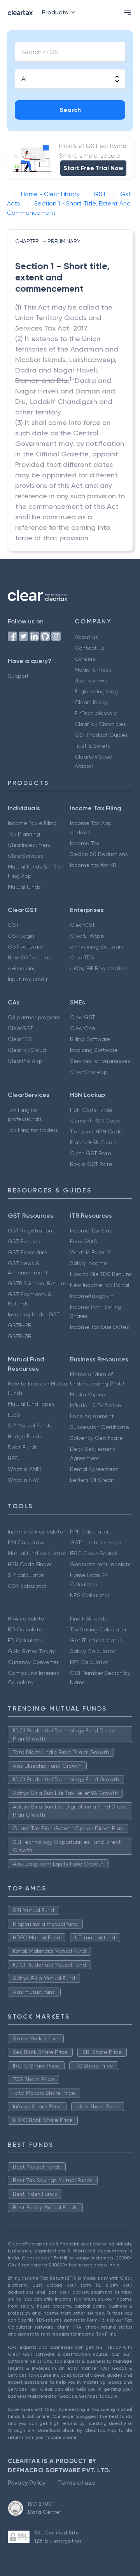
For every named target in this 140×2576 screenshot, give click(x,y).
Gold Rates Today (31, 1651)
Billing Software (90, 1039)
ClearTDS (82, 957)
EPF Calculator (89, 1662)
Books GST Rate (91, 1164)
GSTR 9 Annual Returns (37, 1283)
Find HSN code (89, 1619)
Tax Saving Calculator (98, 1629)
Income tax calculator (36, 1532)
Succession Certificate (100, 1427)
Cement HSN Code (95, 1121)
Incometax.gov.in (92, 1296)
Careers (85, 659)
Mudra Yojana (88, 1394)
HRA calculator (27, 1619)
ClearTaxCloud (27, 1050)
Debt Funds (23, 1447)
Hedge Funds (25, 1436)
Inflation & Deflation (95, 1405)
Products (55, 12)
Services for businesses (100, 1061)
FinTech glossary (96, 713)
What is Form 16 (90, 1252)
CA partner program (34, 1017)
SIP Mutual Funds (30, 1426)
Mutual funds (24, 887)
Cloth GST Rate (91, 1153)
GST (13, 925)
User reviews (91, 681)
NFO (13, 1458)
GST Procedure (27, 1252)
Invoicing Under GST (34, 1314)
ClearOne (83, 1028)
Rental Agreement (94, 1469)
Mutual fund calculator (37, 1553)
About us (86, 637)
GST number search (96, 1542)
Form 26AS (84, 1241)
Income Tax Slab (91, 1231)
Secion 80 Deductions (99, 854)
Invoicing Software (94, 1050)
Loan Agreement (92, 1416)
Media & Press (93, 670)
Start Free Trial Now (93, 168)
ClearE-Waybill (89, 936)
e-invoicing (22, 968)
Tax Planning (24, 834)
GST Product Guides (101, 735)
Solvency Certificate (96, 1438)
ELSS (14, 1415)
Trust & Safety (93, 746)
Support (18, 676)
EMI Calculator (26, 1542)
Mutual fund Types (31, 1404)
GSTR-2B (20, 1325)
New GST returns (29, 957)
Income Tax (85, 843)
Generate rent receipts (100, 1564)
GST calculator (27, 1586)
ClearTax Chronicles (100, 724)
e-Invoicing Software (97, 947)
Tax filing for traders (33, 1130)
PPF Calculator (89, 1532)
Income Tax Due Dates (100, 1327)
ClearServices (26, 856)
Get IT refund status (96, 1640)
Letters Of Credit (92, 1480)
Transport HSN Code (96, 1131)
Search (70, 110)
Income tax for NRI (94, 865)
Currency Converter (33, 1662)
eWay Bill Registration (98, 968)
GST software (25, 947)
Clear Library (91, 702)
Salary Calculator (92, 1651)
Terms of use (77, 2483)
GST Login (21, 936)
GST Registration (30, 1231)
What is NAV (24, 1480)
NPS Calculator (90, 1595)
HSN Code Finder (92, 1110)
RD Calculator (26, 1629)
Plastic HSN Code (93, 1142)
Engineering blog (96, 691)
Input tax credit (28, 979)
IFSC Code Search (94, 1553)
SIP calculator (26, 1575)
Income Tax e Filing (32, 823)
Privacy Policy (27, 2483)
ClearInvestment (30, 845)
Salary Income (88, 1263)
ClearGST (82, 925)
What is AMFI (24, 1469)
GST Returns (24, 1241)
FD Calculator (25, 1640)
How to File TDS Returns (101, 1274)
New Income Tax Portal (100, 1285)
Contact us (89, 648)
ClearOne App (89, 1072)
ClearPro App (25, 1061)
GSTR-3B (20, 1336)
